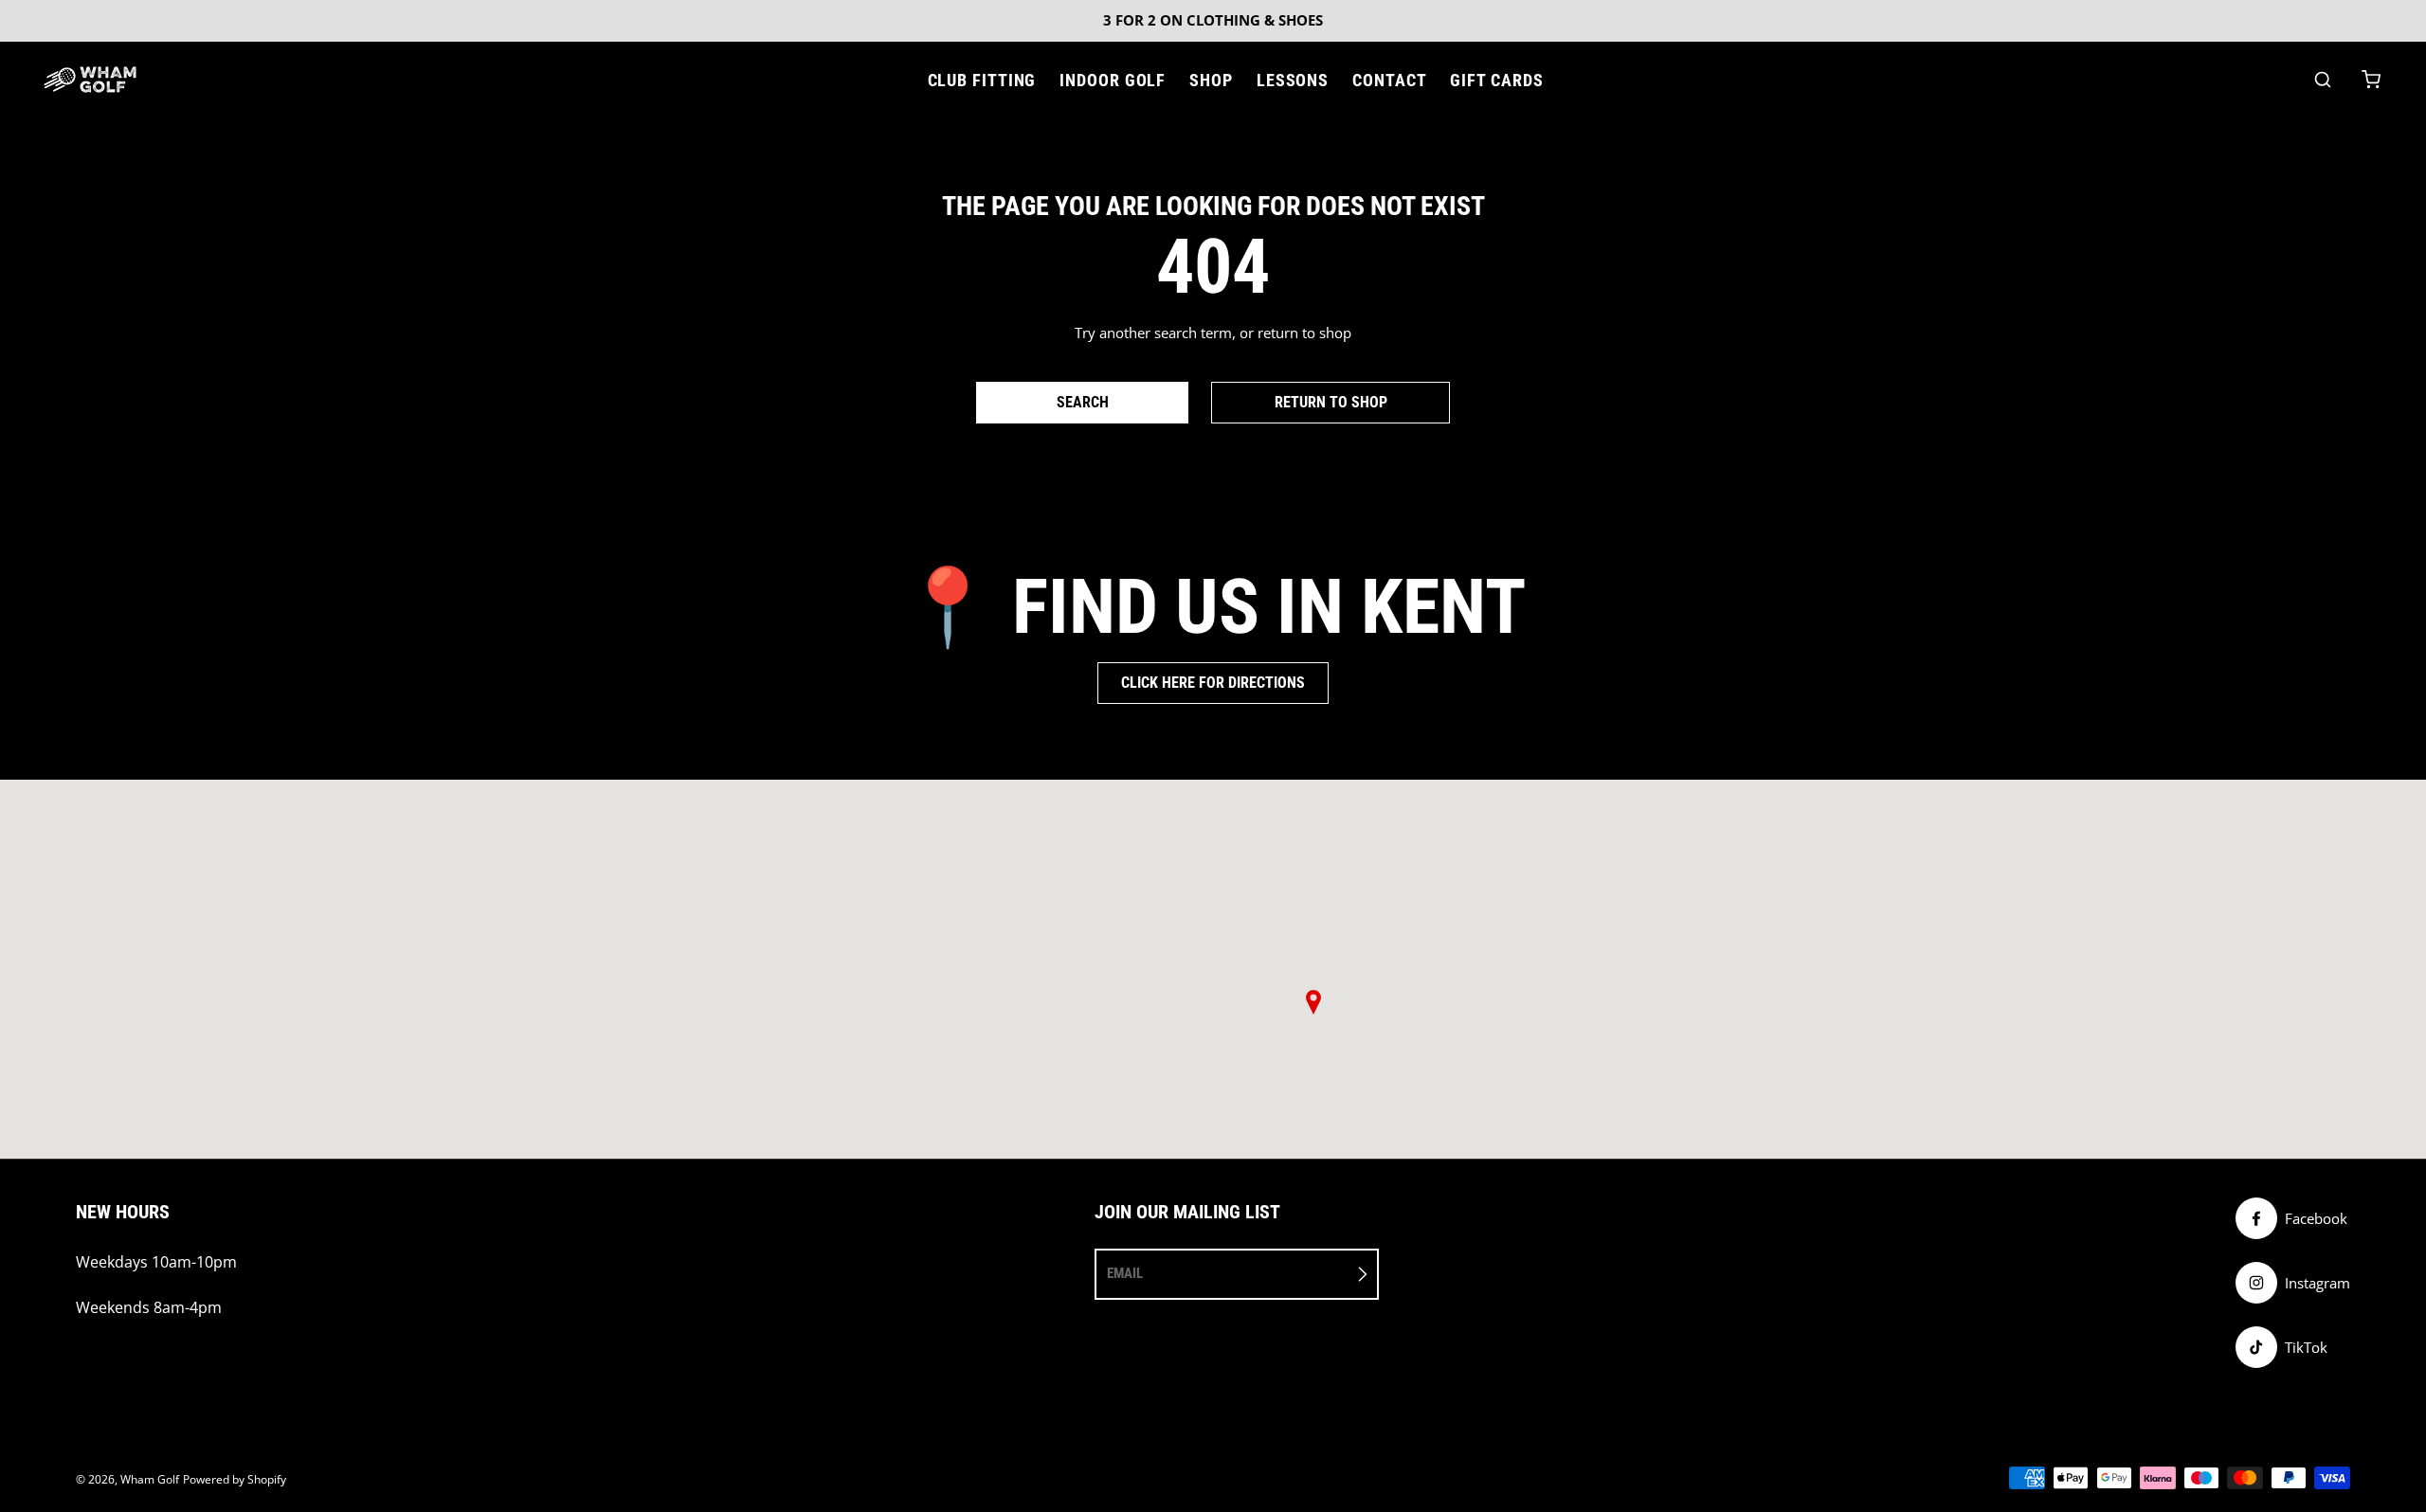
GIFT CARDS (1496, 80)
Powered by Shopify (235, 1479)
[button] (1313, 1002)
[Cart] (2371, 80)
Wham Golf (150, 1479)
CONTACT (1389, 80)
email (1125, 1273)
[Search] (2323, 80)
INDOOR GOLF (1113, 80)
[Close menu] (912, 80)
